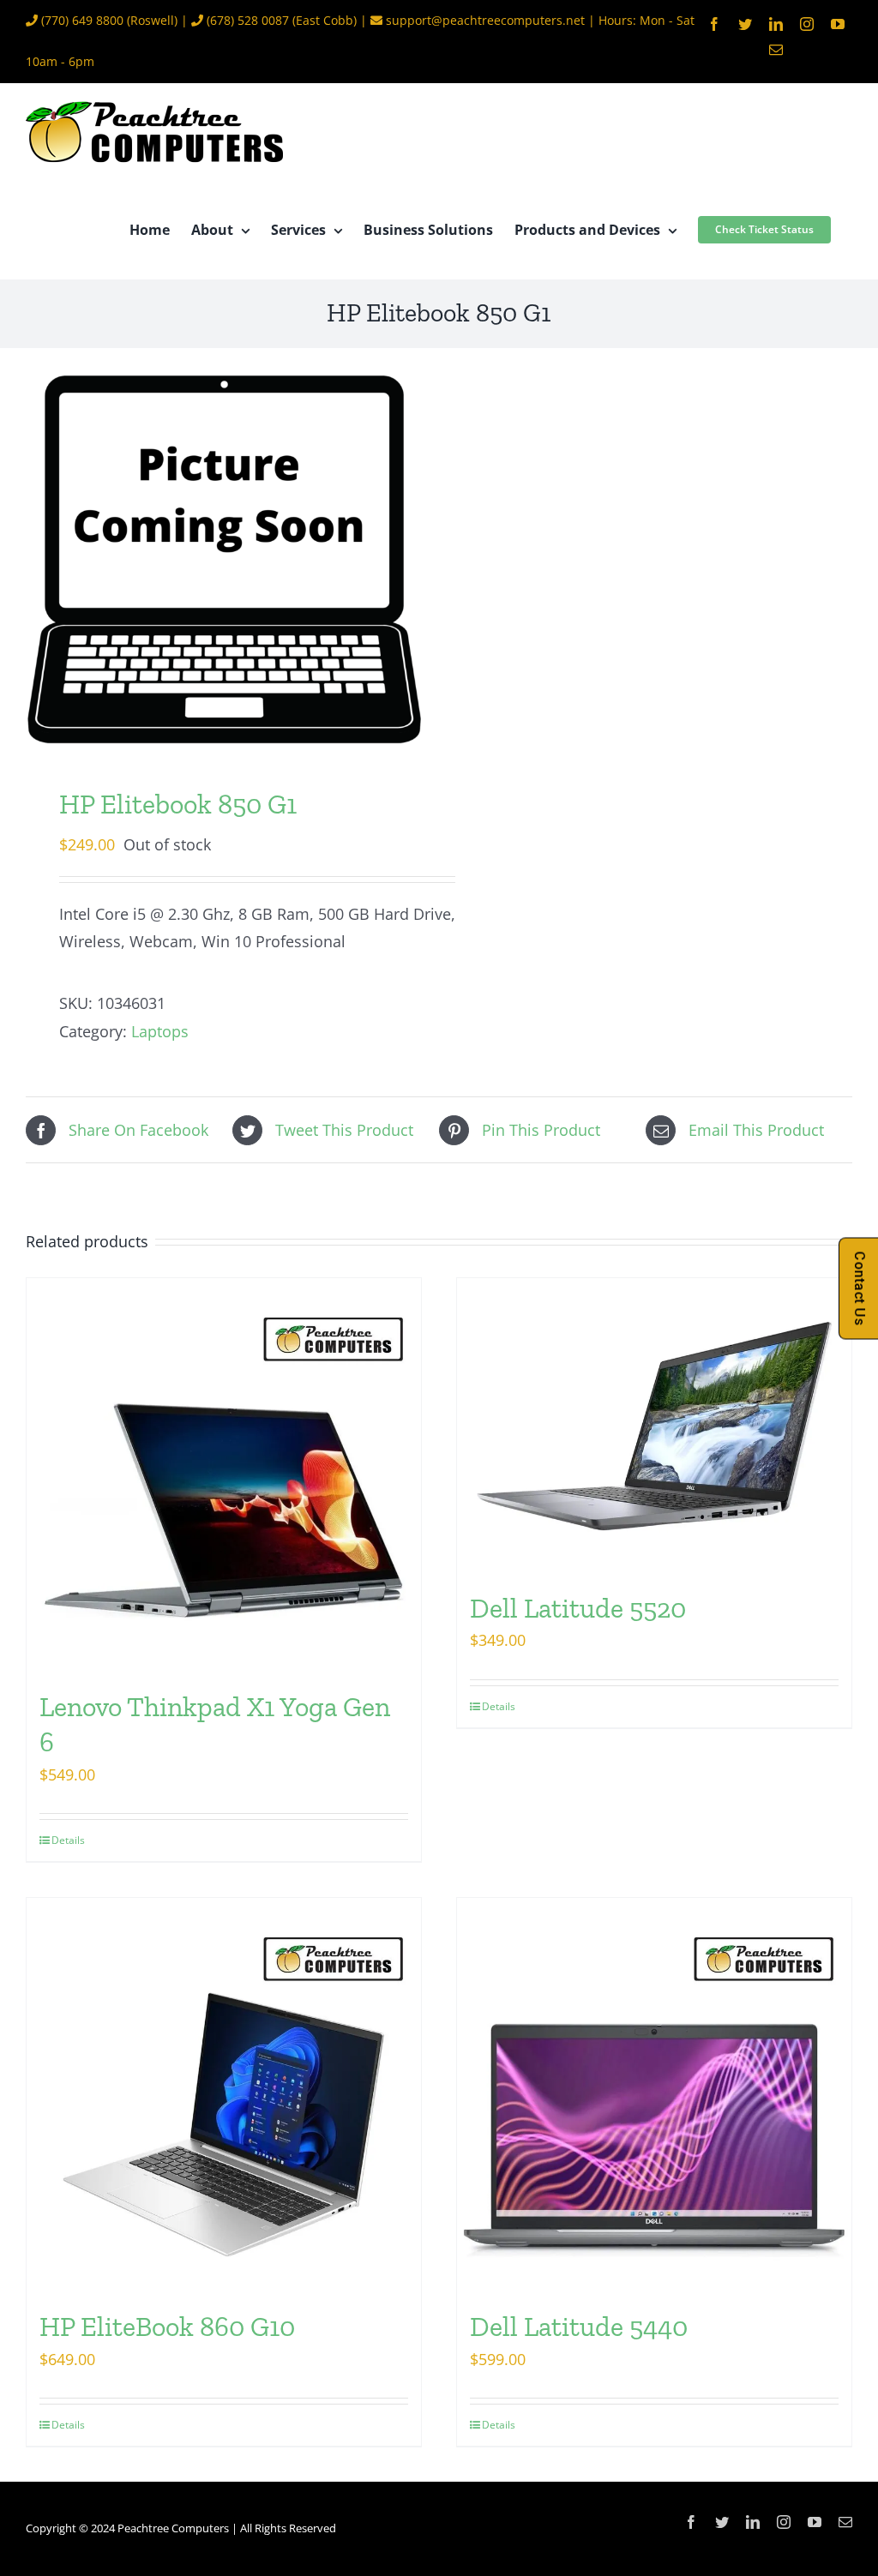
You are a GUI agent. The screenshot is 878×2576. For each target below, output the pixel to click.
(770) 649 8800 (82, 20)
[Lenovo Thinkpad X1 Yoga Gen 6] (224, 1475)
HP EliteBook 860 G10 (167, 2327)
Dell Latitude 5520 (578, 1608)
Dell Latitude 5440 (579, 2327)
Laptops (160, 1031)
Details (68, 1840)
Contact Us (860, 1288)
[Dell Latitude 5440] (654, 2095)
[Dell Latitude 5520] (654, 1426)
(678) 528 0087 (248, 20)
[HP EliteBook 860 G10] (224, 2095)
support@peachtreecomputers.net (485, 20)
